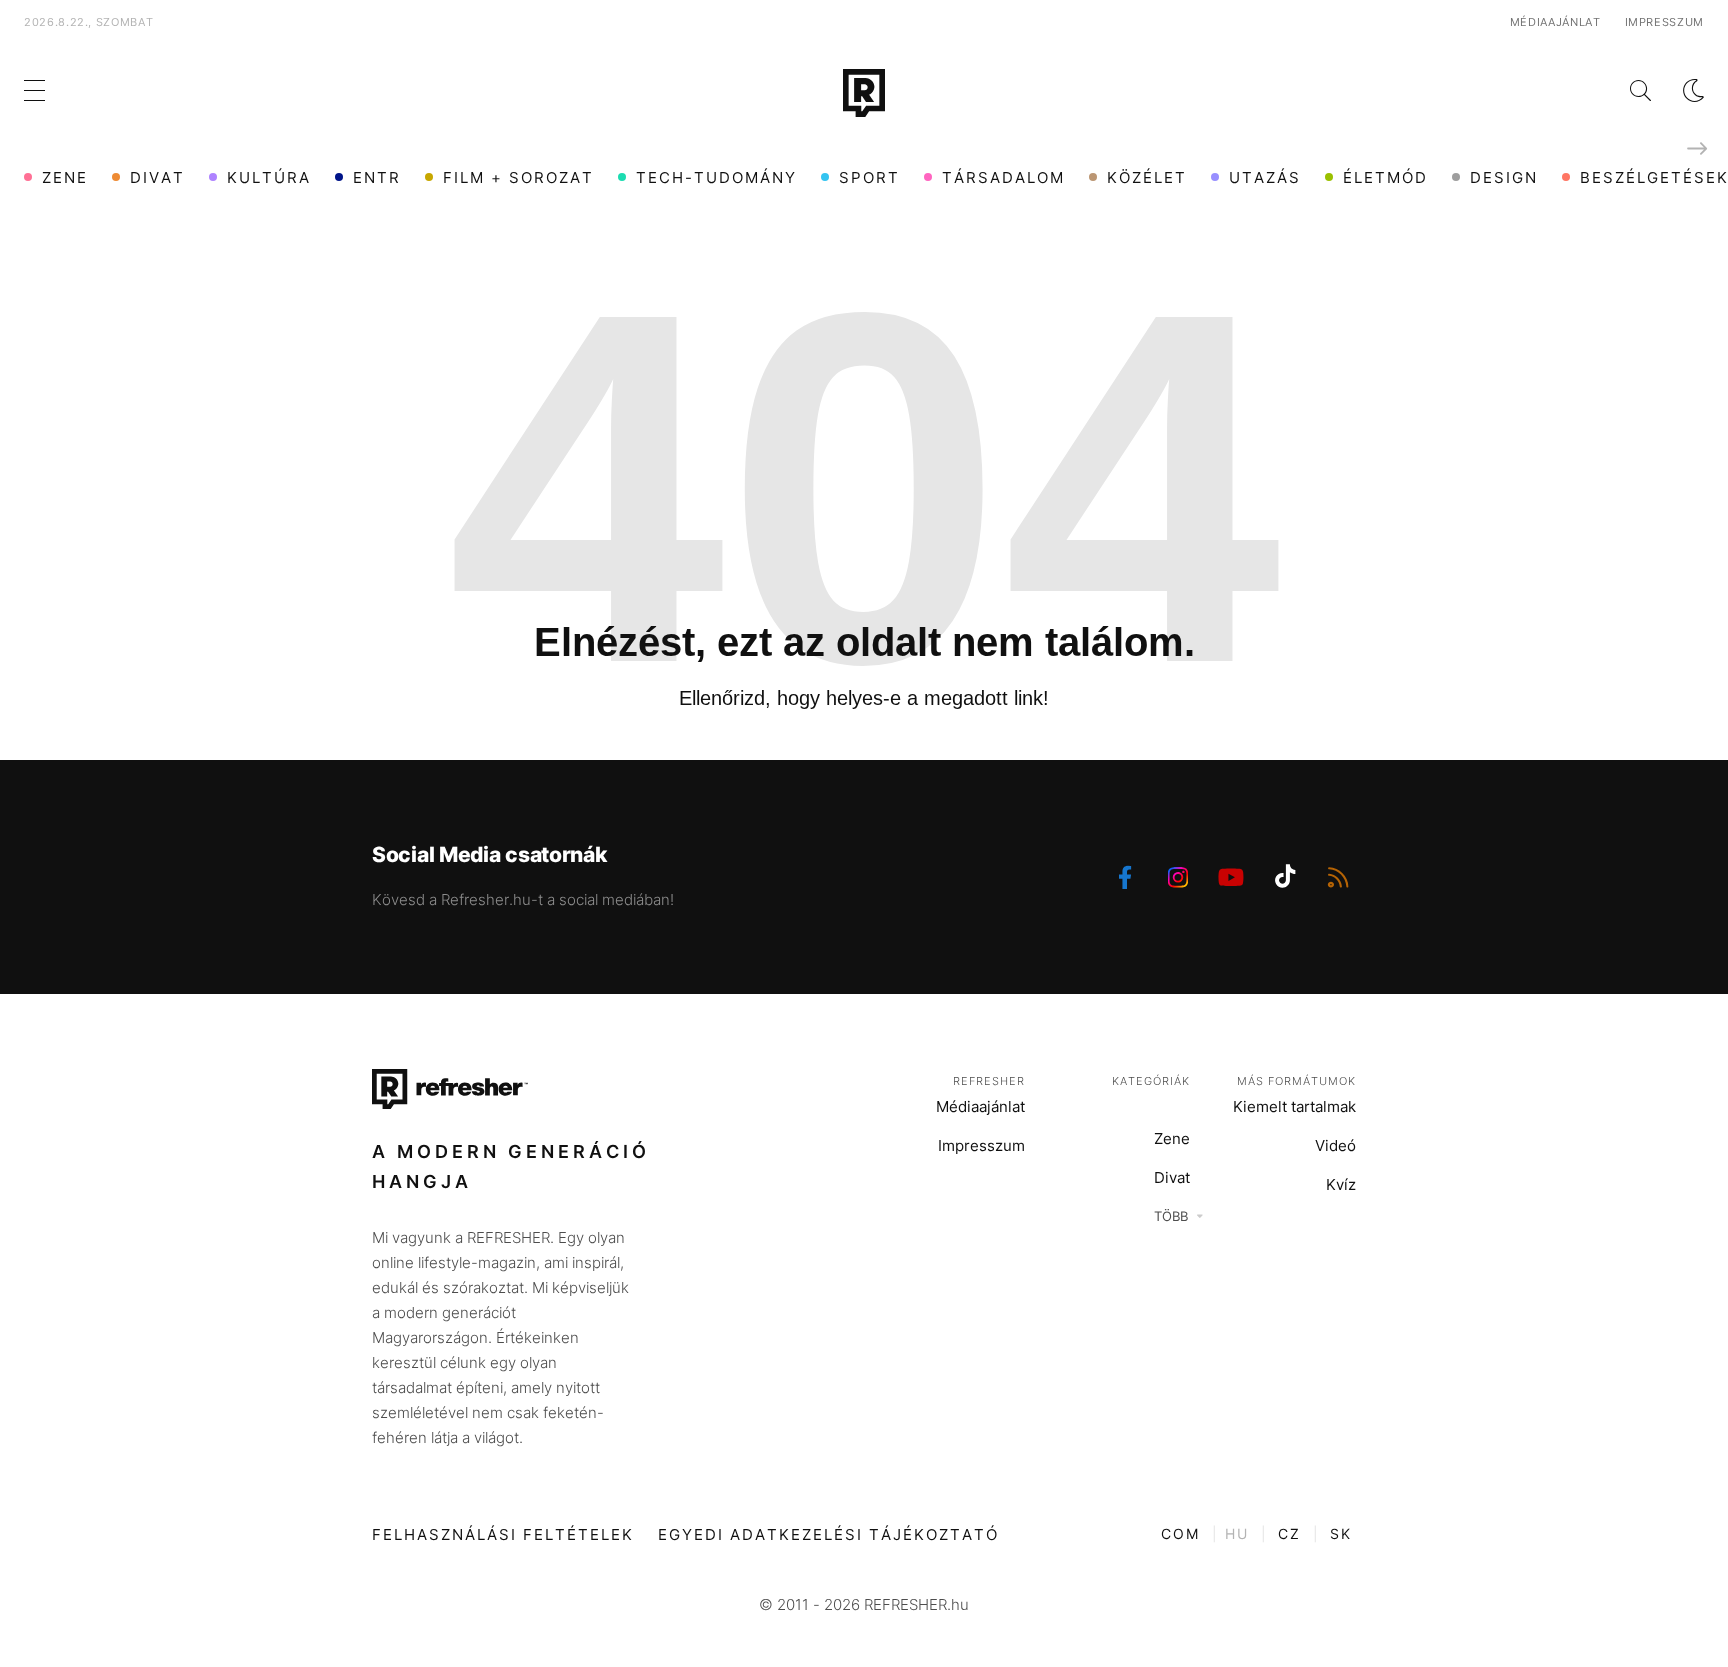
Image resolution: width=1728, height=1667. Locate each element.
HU (1237, 1533)
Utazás (1265, 177)
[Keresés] (1624, 90)
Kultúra (269, 177)
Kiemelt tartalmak (1294, 1106)
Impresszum (1665, 22)
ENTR (377, 177)
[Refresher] (864, 93)
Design (1504, 177)
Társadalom (1003, 177)
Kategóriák (1151, 1081)
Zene (65, 177)
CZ (1289, 1533)
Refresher (989, 1081)
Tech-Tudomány (716, 177)
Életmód (1385, 177)
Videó (1335, 1145)
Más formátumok (1296, 1081)
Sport (869, 177)
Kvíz (1341, 1184)
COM (1180, 1533)
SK (1341, 1533)
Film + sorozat (518, 177)
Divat (157, 177)
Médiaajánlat (1555, 22)
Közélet (1147, 177)
